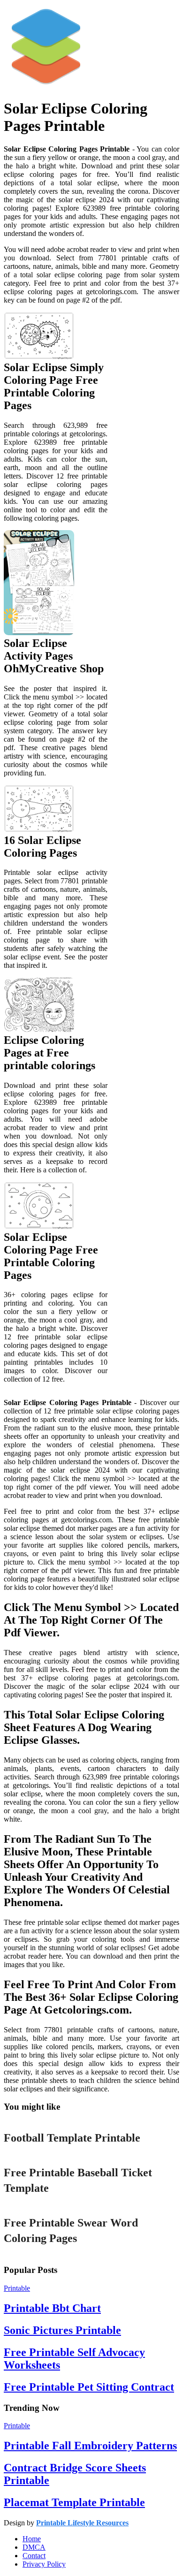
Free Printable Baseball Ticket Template (78, 2181)
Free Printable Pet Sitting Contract (89, 2387)
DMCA (34, 2547)
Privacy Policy (44, 2564)
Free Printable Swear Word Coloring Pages (71, 2231)
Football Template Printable (72, 2138)
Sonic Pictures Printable (62, 2330)
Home (32, 2539)
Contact (34, 2556)
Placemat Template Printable (74, 2502)
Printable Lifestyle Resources (82, 2523)
